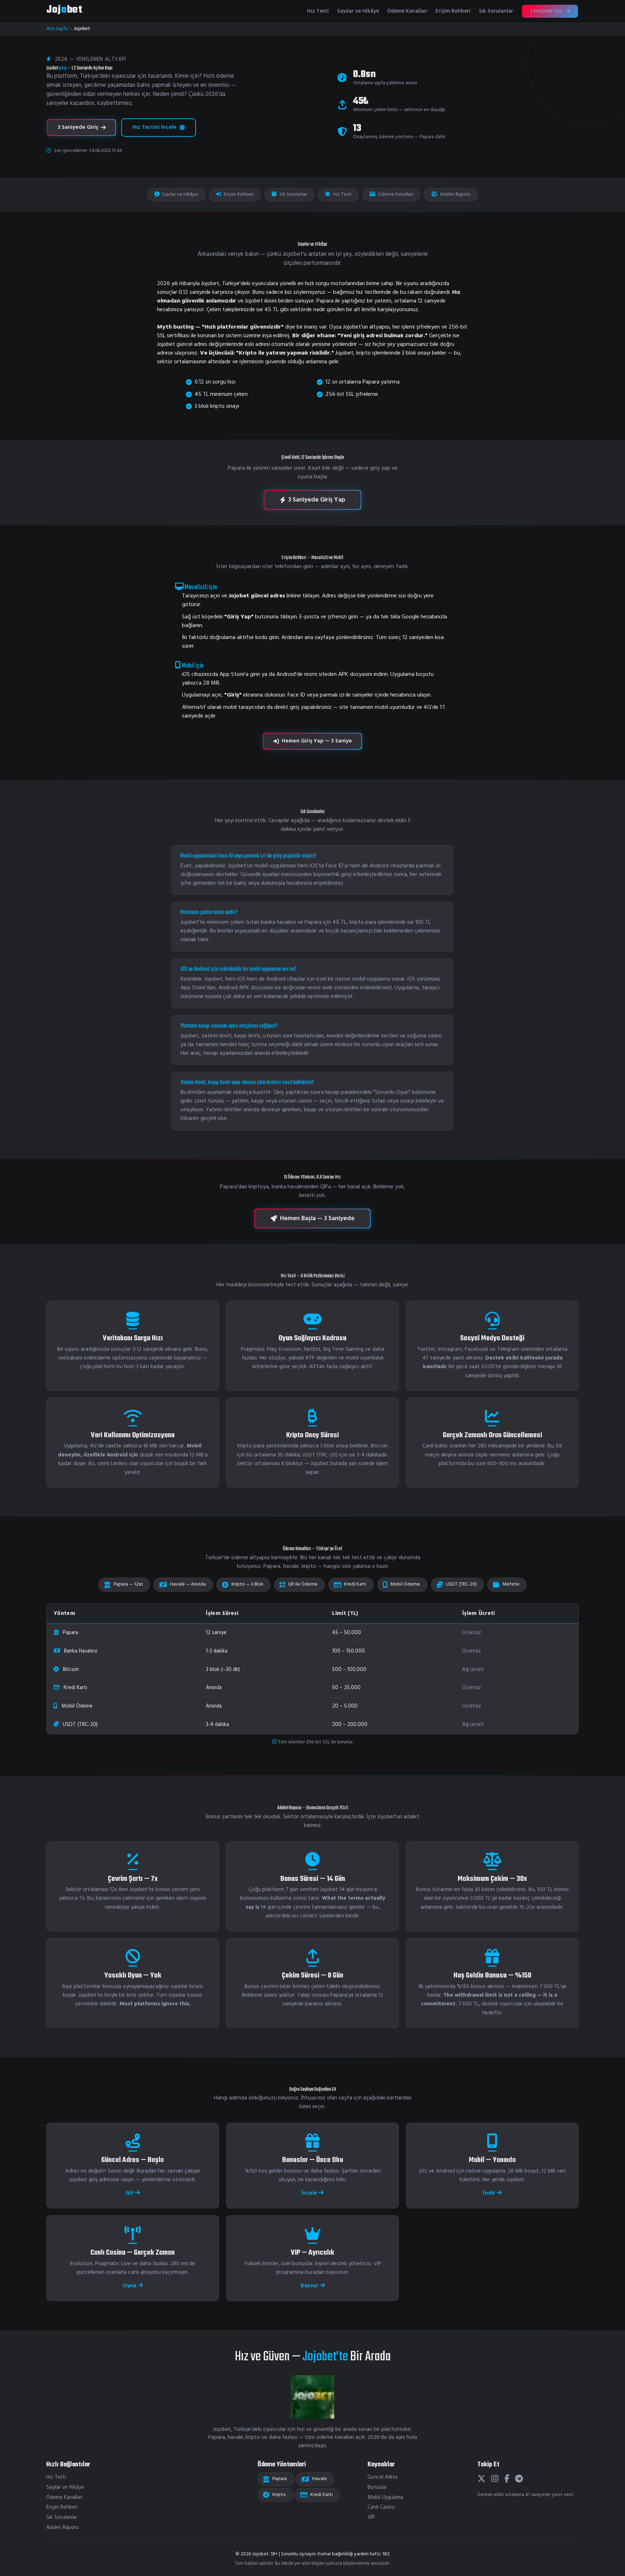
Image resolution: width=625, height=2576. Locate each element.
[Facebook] (507, 2479)
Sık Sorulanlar (496, 11)
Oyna (130, 2286)
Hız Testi (318, 11)
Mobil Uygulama (385, 2498)
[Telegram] (519, 2479)
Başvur (310, 2286)
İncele (310, 2193)
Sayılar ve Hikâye (358, 11)
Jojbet (64, 10)
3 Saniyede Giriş (547, 11)
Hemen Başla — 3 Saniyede (317, 1219)
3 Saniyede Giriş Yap (317, 500)
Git (130, 2193)
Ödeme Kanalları (407, 11)
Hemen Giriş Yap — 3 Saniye (317, 741)
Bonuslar (377, 2488)
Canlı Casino (381, 2507)
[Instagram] (495, 2479)
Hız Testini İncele (154, 127)
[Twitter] (481, 2479)
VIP (371, 2518)
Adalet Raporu (455, 194)
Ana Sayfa (57, 29)
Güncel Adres (383, 2477)
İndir (490, 2193)
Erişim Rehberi (453, 11)
